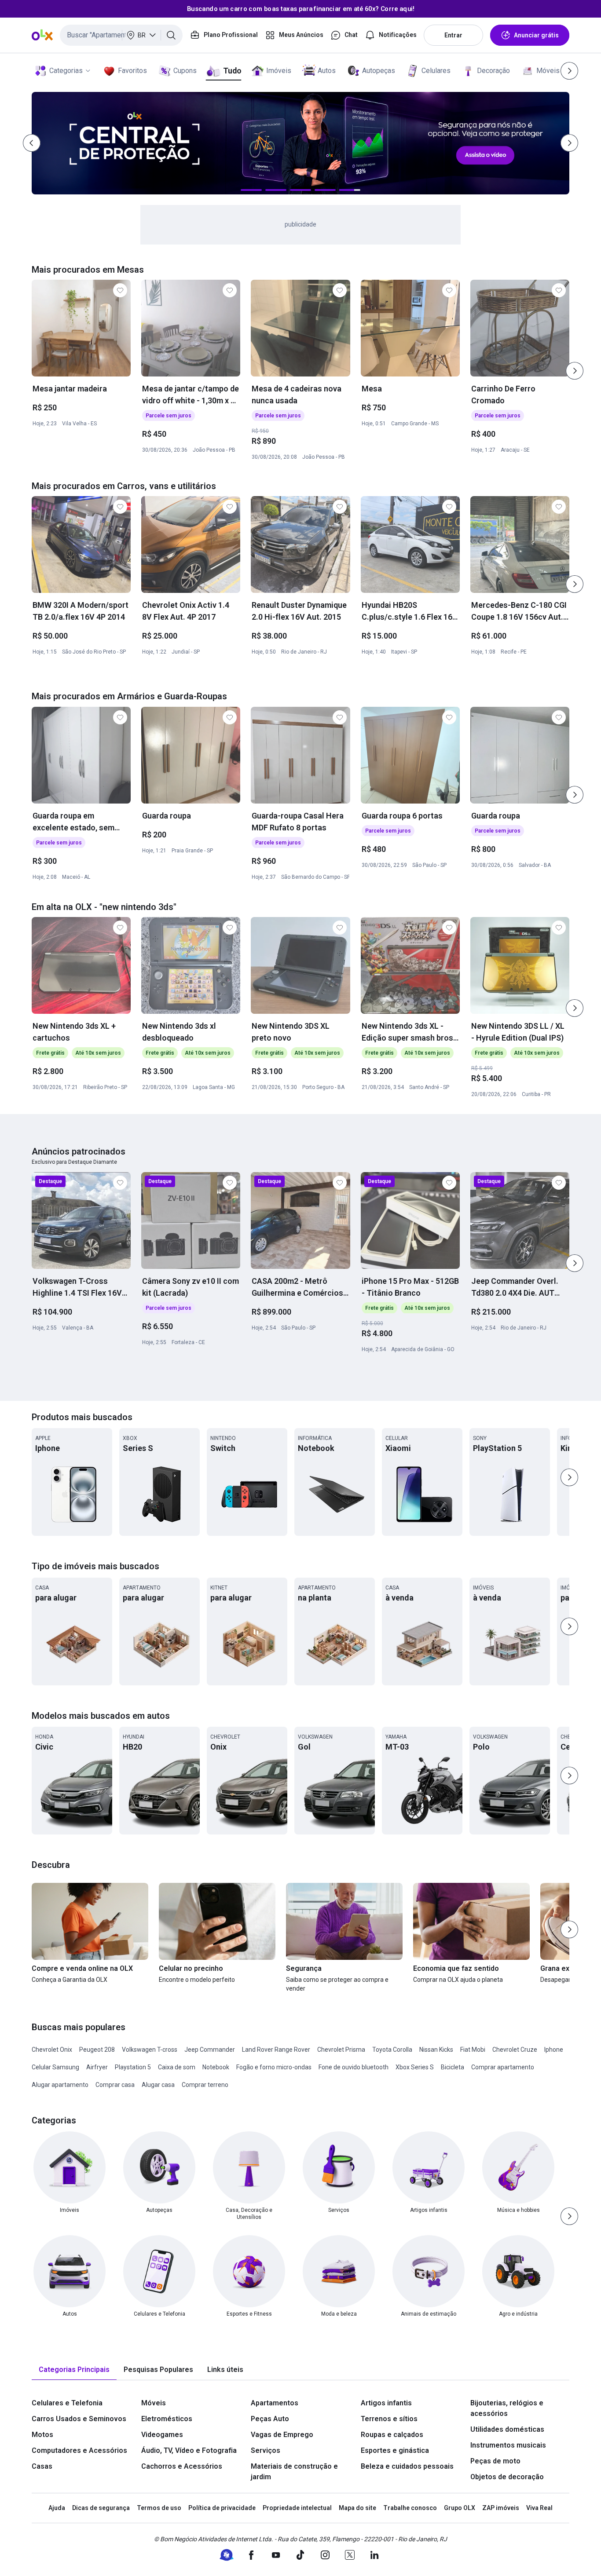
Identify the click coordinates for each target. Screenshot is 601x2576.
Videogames (162, 2435)
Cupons (185, 71)
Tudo (232, 71)
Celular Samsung (55, 2067)
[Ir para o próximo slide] (575, 371)
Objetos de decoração (507, 2477)
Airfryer (97, 2067)
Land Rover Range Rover (276, 2050)
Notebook (216, 2067)
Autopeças (379, 71)
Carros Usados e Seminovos (79, 2419)
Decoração (493, 71)
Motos (42, 2435)
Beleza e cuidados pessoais (407, 2466)
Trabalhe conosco (410, 2508)
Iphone (554, 2050)
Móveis (548, 71)
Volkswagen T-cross (150, 2050)
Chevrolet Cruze (515, 2050)
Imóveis (279, 71)
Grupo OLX (460, 2508)
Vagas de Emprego (282, 2435)
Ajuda (57, 2508)
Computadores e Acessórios (79, 2450)
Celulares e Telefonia (67, 2403)
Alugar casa (158, 2085)
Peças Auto (270, 2419)
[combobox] (121, 35)
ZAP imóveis (501, 2508)
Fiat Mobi (473, 2050)
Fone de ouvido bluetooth (354, 2067)
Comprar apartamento (503, 2067)
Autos (327, 71)
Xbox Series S (415, 2067)
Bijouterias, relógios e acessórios (507, 2408)
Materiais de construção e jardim (294, 2472)
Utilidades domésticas (507, 2429)
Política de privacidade (222, 2508)
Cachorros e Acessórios (182, 2466)
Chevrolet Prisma (341, 2050)
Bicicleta (453, 2067)
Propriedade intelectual (297, 2508)
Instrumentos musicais (508, 2445)
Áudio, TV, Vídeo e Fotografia (189, 2450)
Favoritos (132, 71)
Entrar (453, 35)
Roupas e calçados (392, 2435)
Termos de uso (159, 2508)
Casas (42, 2466)
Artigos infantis (386, 2403)
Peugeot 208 (97, 2050)
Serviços (266, 2450)
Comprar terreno (205, 2085)
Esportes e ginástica (395, 2450)
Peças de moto (495, 2461)
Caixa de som (177, 2067)
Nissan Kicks (436, 2050)
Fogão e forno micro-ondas (274, 2067)
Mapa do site (357, 2508)
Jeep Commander (210, 2050)
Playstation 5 (133, 2067)
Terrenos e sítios (389, 2419)
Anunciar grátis (536, 35)
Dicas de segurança (101, 2508)
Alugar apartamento (60, 2085)
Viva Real (539, 2508)
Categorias (66, 71)
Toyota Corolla (392, 2050)
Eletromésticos (167, 2419)
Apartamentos (275, 2403)
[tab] (74, 2370)
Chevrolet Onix (52, 2050)
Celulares (436, 71)
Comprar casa (115, 2085)
